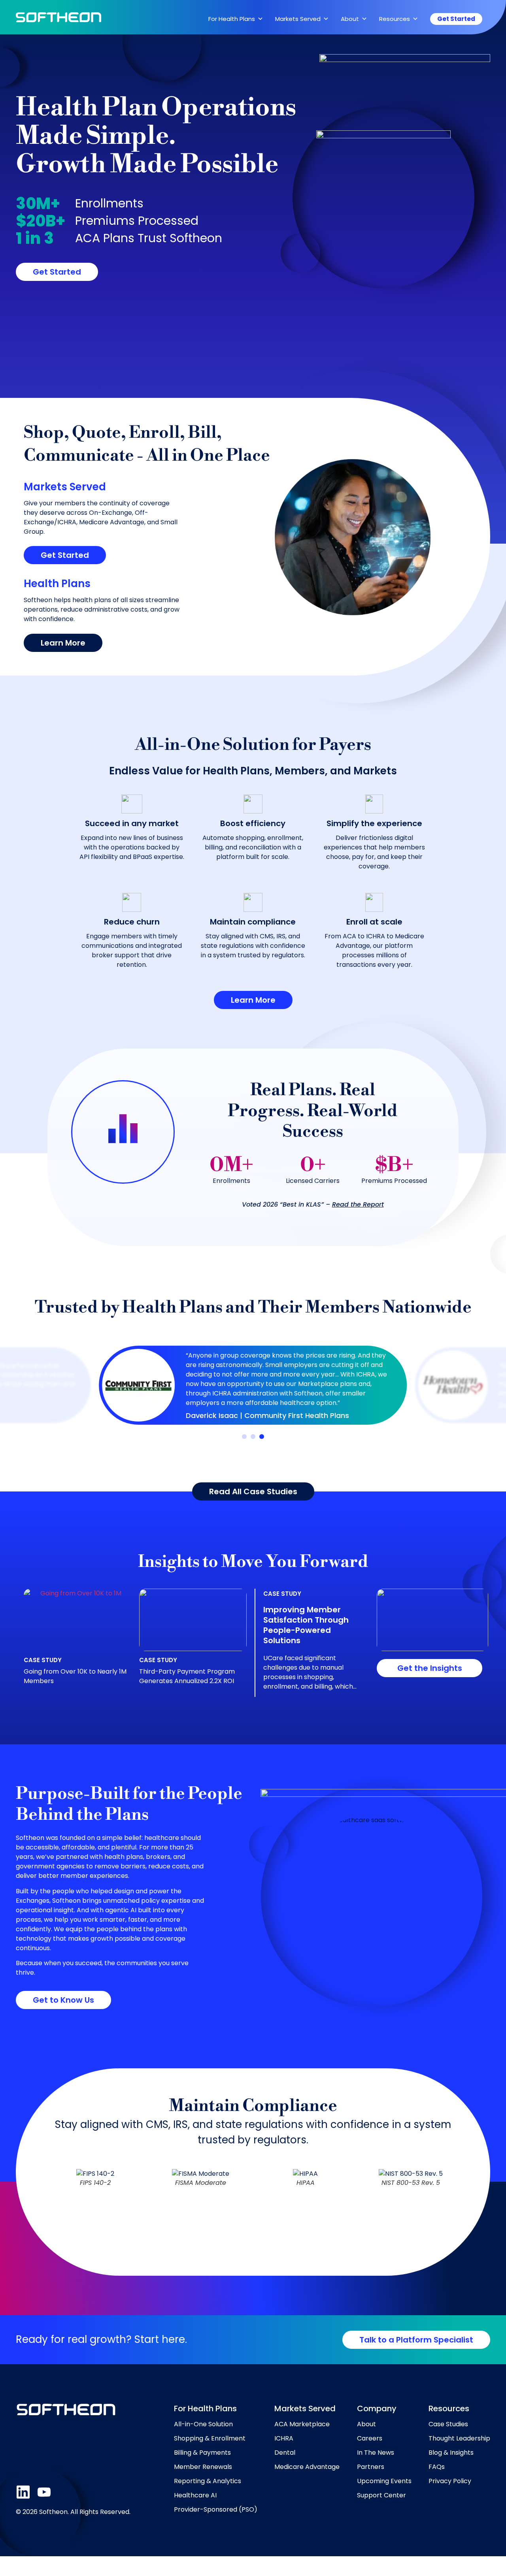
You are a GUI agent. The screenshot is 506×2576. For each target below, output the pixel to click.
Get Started (456, 19)
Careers (370, 2438)
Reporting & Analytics (208, 2481)
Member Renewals (203, 2467)
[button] (244, 1437)
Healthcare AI (195, 2495)
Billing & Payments (202, 2453)
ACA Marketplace (302, 2424)
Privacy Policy (450, 2481)
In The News (376, 2453)
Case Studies (448, 2424)
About (366, 2424)
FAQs (437, 2467)
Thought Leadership (459, 2438)
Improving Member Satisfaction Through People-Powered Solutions (306, 1625)
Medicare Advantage (307, 2467)
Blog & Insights (451, 2453)
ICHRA (284, 2438)
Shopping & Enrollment (210, 2438)
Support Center (381, 2495)
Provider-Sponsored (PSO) (216, 2509)
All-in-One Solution (203, 2424)
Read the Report (358, 1204)
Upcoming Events (384, 2481)
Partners (371, 2467)
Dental (285, 2453)
